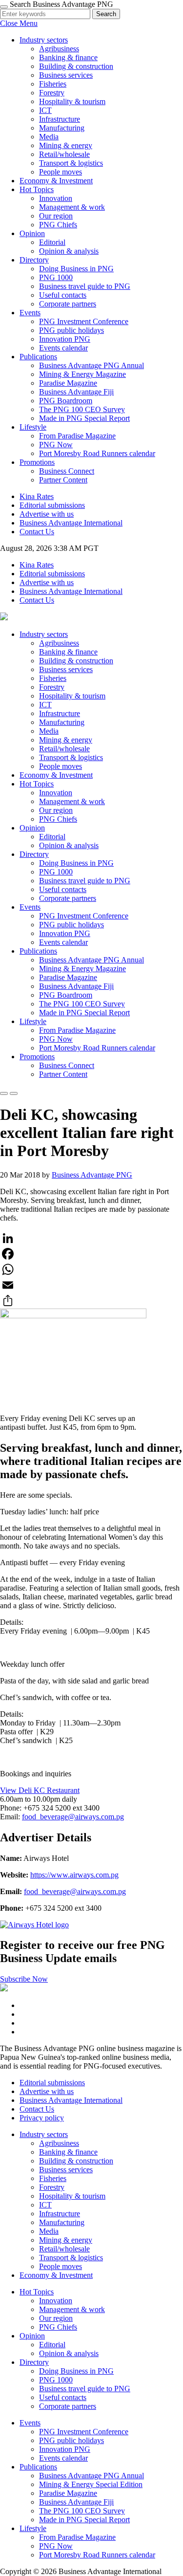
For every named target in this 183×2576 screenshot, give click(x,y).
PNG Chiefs (58, 225)
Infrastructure (60, 119)
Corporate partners (68, 304)
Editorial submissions (52, 505)
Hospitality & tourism (72, 101)
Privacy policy (42, 2118)
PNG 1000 (56, 277)
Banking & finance (68, 57)
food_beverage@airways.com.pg (73, 1817)
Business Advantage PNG (92, 1175)
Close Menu (19, 23)
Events (30, 313)
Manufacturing (62, 128)
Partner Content (63, 480)
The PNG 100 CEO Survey (82, 409)
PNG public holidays (71, 330)
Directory (34, 260)
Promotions (37, 462)
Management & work (72, 207)
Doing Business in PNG (76, 269)
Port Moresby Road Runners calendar (97, 453)
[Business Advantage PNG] (4, 618)
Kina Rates (37, 496)
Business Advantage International (71, 523)
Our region (56, 216)
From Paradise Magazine (77, 436)
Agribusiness (59, 49)
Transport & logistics (71, 163)
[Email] (91, 1285)
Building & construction (76, 66)
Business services (66, 75)
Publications (38, 357)
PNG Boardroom (66, 401)
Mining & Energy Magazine (82, 374)
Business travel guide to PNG (85, 286)
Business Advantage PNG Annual (91, 365)
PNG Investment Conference (84, 321)
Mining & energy (66, 145)
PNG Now (56, 445)
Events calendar (63, 348)
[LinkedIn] (91, 1238)
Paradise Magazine (68, 383)
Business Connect (67, 471)
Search (106, 14)
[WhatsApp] (91, 1269)
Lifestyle (33, 427)
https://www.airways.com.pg (74, 1875)
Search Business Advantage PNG (61, 4)
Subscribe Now (24, 1979)
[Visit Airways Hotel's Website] (34, 1925)
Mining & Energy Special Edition (91, 2484)
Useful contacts (63, 295)
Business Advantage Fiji (76, 392)
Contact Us (37, 532)
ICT (45, 110)
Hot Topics (37, 189)
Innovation (56, 198)
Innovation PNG (65, 339)
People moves (61, 172)
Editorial (52, 242)
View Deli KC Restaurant (40, 1790)
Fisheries (53, 84)
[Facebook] (91, 1254)
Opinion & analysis (69, 251)
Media (49, 137)
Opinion (32, 233)
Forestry (52, 93)
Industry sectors (44, 40)
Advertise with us (47, 514)
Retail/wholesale (64, 154)
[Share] (91, 1301)
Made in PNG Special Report (84, 418)
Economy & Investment (56, 181)
